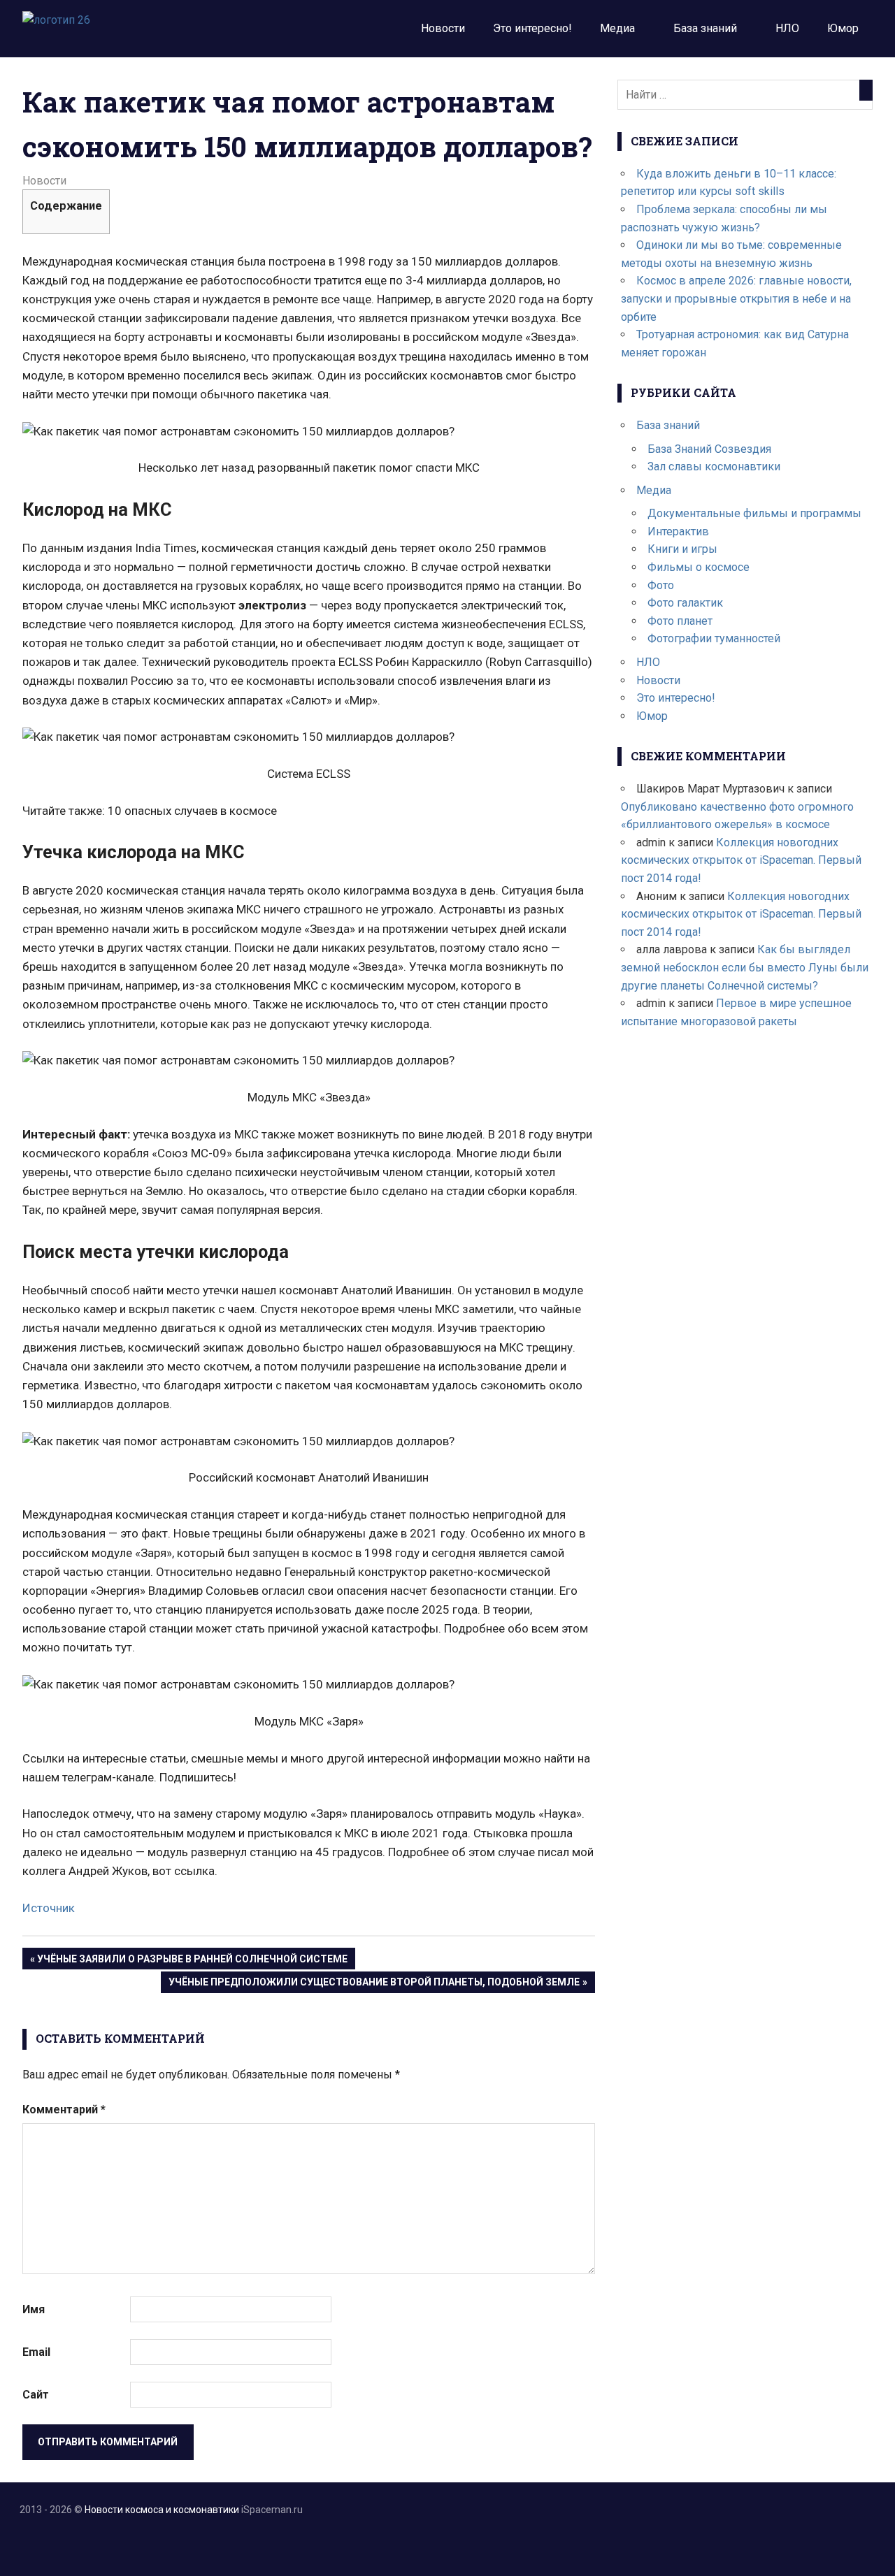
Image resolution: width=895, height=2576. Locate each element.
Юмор (843, 28)
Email (36, 2352)
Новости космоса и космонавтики (162, 2510)
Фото (661, 585)
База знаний (705, 28)
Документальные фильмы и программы (754, 513)
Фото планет (680, 621)
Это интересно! (532, 28)
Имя (34, 2309)
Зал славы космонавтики (714, 466)
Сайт (36, 2395)
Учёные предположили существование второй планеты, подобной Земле (374, 1984)
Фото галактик (685, 603)
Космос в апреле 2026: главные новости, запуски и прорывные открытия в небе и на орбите (736, 298)
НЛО (787, 28)
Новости (443, 28)
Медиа (617, 28)
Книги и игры (682, 549)
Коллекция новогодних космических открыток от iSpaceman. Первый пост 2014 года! (741, 860)
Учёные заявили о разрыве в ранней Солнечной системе (192, 1961)
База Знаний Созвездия (709, 449)
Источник (49, 1908)
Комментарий (64, 2110)
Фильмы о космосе (699, 567)
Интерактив (678, 531)
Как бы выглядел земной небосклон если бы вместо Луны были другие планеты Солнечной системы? (745, 967)
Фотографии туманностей (714, 638)
